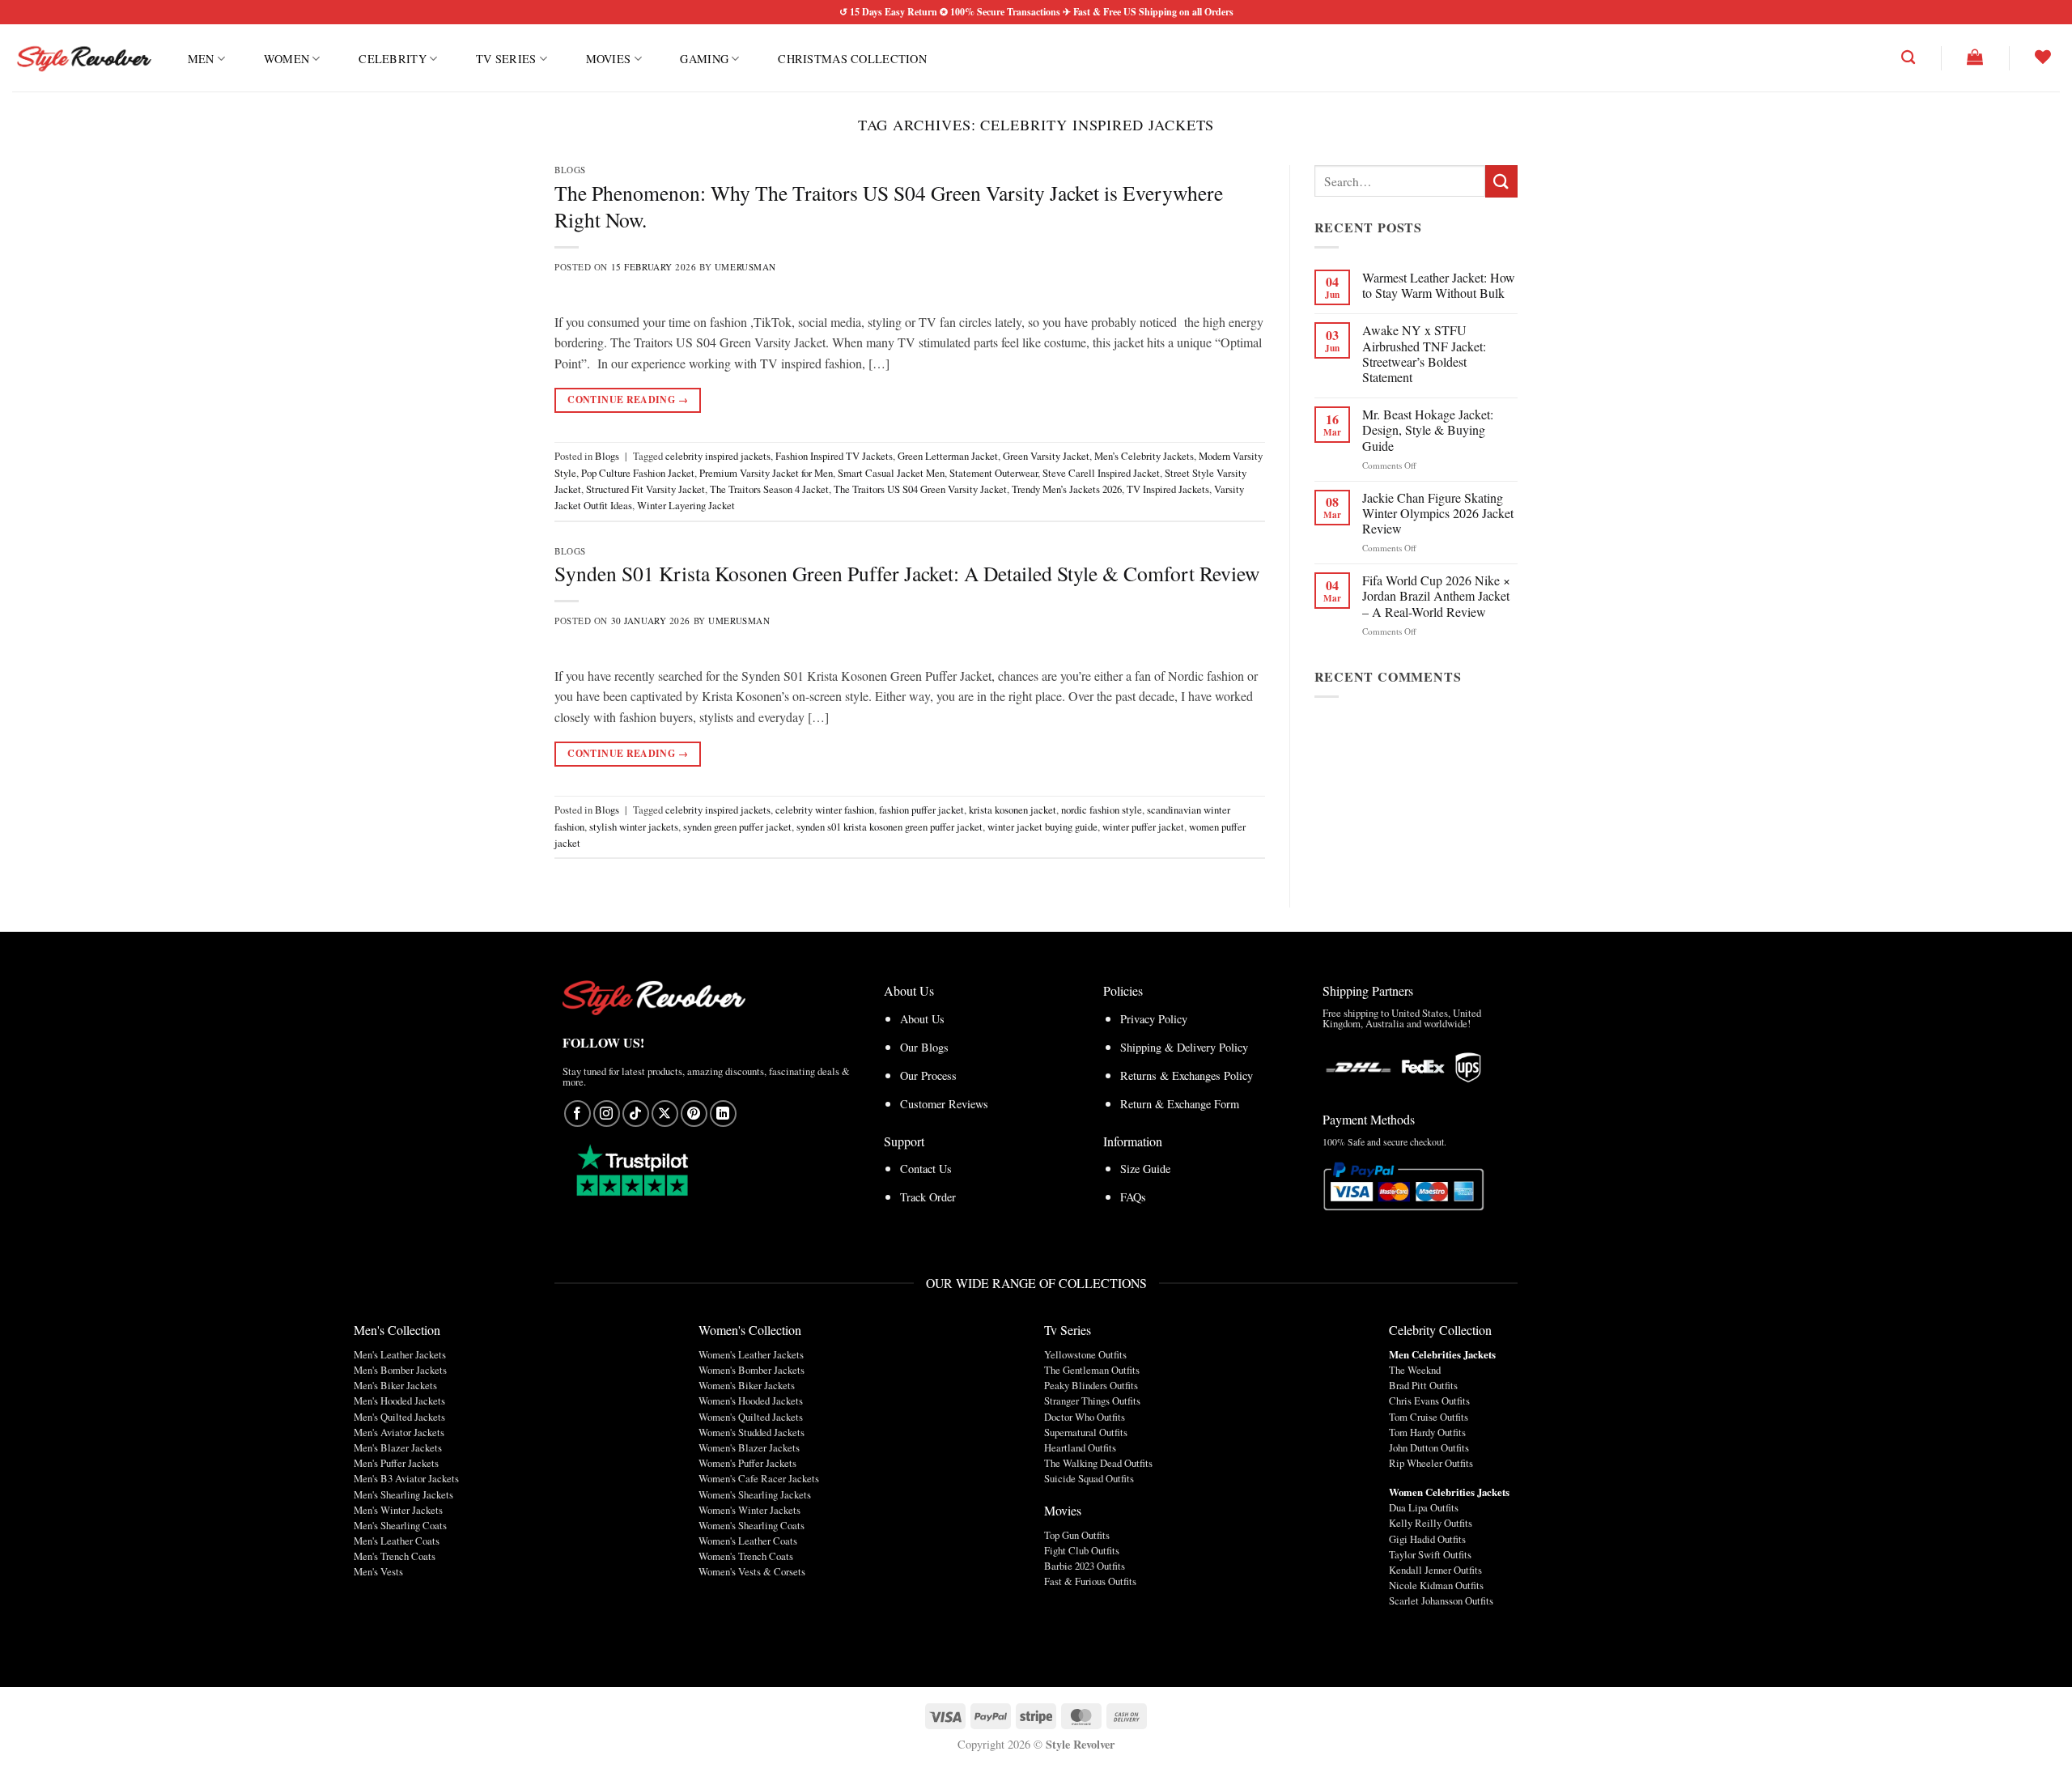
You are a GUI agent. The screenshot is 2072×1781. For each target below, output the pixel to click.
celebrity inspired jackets (718, 456)
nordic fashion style (1102, 810)
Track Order (928, 1197)
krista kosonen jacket (1013, 810)
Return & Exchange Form (1180, 1104)
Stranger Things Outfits (1092, 1401)
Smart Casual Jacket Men (891, 473)
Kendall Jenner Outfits (1435, 1570)
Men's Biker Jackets (395, 1385)
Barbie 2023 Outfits (1085, 1566)
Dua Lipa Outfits (1424, 1507)
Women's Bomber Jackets (752, 1370)
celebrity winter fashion (825, 810)
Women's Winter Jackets (749, 1510)
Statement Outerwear (994, 473)
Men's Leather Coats (397, 1541)
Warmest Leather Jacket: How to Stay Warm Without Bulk (1439, 285)
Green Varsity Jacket (1046, 456)
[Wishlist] (2043, 57)
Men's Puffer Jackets (396, 1463)
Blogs (570, 170)
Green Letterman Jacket (948, 456)
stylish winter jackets (634, 827)
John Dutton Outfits (1429, 1447)
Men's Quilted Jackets (399, 1417)
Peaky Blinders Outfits (1091, 1385)
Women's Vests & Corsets (752, 1571)
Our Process (928, 1075)
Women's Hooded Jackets (751, 1401)
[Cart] (1975, 57)
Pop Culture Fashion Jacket (638, 473)
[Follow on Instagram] (607, 1114)
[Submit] (1501, 181)
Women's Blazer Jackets (749, 1447)
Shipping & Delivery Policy (1184, 1047)
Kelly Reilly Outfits (1431, 1523)
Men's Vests (378, 1571)
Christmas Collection (852, 59)
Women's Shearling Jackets (755, 1494)
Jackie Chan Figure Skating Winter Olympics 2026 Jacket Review (1438, 513)
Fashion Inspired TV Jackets (834, 456)
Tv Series (506, 59)
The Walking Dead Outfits (1098, 1463)
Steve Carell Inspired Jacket (1101, 473)
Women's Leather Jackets (751, 1354)
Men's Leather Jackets (400, 1354)
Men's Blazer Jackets (398, 1447)
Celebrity (393, 59)
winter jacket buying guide (1042, 827)
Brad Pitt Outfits (1423, 1385)
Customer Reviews (944, 1104)
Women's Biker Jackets (747, 1385)
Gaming (704, 59)
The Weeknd (1415, 1370)
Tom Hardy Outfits (1427, 1432)
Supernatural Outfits (1086, 1432)
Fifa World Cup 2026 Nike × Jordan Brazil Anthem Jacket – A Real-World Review (1436, 596)
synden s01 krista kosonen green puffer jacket (890, 827)
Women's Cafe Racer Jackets (759, 1478)
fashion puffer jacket (921, 810)
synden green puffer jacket (737, 827)
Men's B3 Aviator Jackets (406, 1478)
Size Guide (1145, 1169)
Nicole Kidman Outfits (1436, 1585)
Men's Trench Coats (395, 1556)
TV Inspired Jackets (1168, 489)
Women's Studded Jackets (752, 1432)
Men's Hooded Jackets (399, 1401)
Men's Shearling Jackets (403, 1494)
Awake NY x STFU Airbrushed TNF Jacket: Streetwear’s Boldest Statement (1424, 353)
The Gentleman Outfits (1092, 1370)
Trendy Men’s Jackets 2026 (1067, 489)
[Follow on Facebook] (577, 1114)
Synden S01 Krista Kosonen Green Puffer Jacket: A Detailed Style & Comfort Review (907, 573)
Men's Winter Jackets (398, 1510)
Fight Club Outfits (1082, 1550)
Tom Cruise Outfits (1429, 1417)
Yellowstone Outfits (1085, 1354)
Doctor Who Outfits (1085, 1417)
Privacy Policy (1154, 1019)
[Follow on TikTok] (636, 1114)
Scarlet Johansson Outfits (1441, 1600)
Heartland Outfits (1080, 1447)
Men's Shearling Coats (400, 1525)
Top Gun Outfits (1077, 1535)
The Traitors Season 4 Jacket (769, 489)
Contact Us (926, 1169)
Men (201, 59)
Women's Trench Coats (746, 1556)
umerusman (745, 267)
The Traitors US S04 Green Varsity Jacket (920, 489)
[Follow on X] (665, 1114)
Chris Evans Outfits (1429, 1401)
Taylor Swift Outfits (1430, 1554)
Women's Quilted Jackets (751, 1417)
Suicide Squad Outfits (1089, 1478)
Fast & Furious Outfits (1090, 1581)
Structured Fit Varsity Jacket (645, 489)
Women (287, 59)
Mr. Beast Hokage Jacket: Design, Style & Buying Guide (1428, 430)
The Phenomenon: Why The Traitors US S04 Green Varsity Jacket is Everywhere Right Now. (889, 206)
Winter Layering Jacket (686, 505)
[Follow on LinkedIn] (723, 1114)
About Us (922, 1019)
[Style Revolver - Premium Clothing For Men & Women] (83, 58)
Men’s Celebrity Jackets (1144, 456)
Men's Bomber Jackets (400, 1370)
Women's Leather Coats (748, 1541)
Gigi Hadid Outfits (1427, 1539)
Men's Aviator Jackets (399, 1432)
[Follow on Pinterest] (694, 1114)
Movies (609, 59)
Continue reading (628, 400)
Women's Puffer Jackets (747, 1463)
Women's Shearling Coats (752, 1525)
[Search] (1908, 58)
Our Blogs (924, 1047)
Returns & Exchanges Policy (1187, 1075)
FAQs (1133, 1197)
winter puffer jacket (1143, 827)
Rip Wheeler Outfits (1431, 1463)
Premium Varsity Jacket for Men (766, 473)
